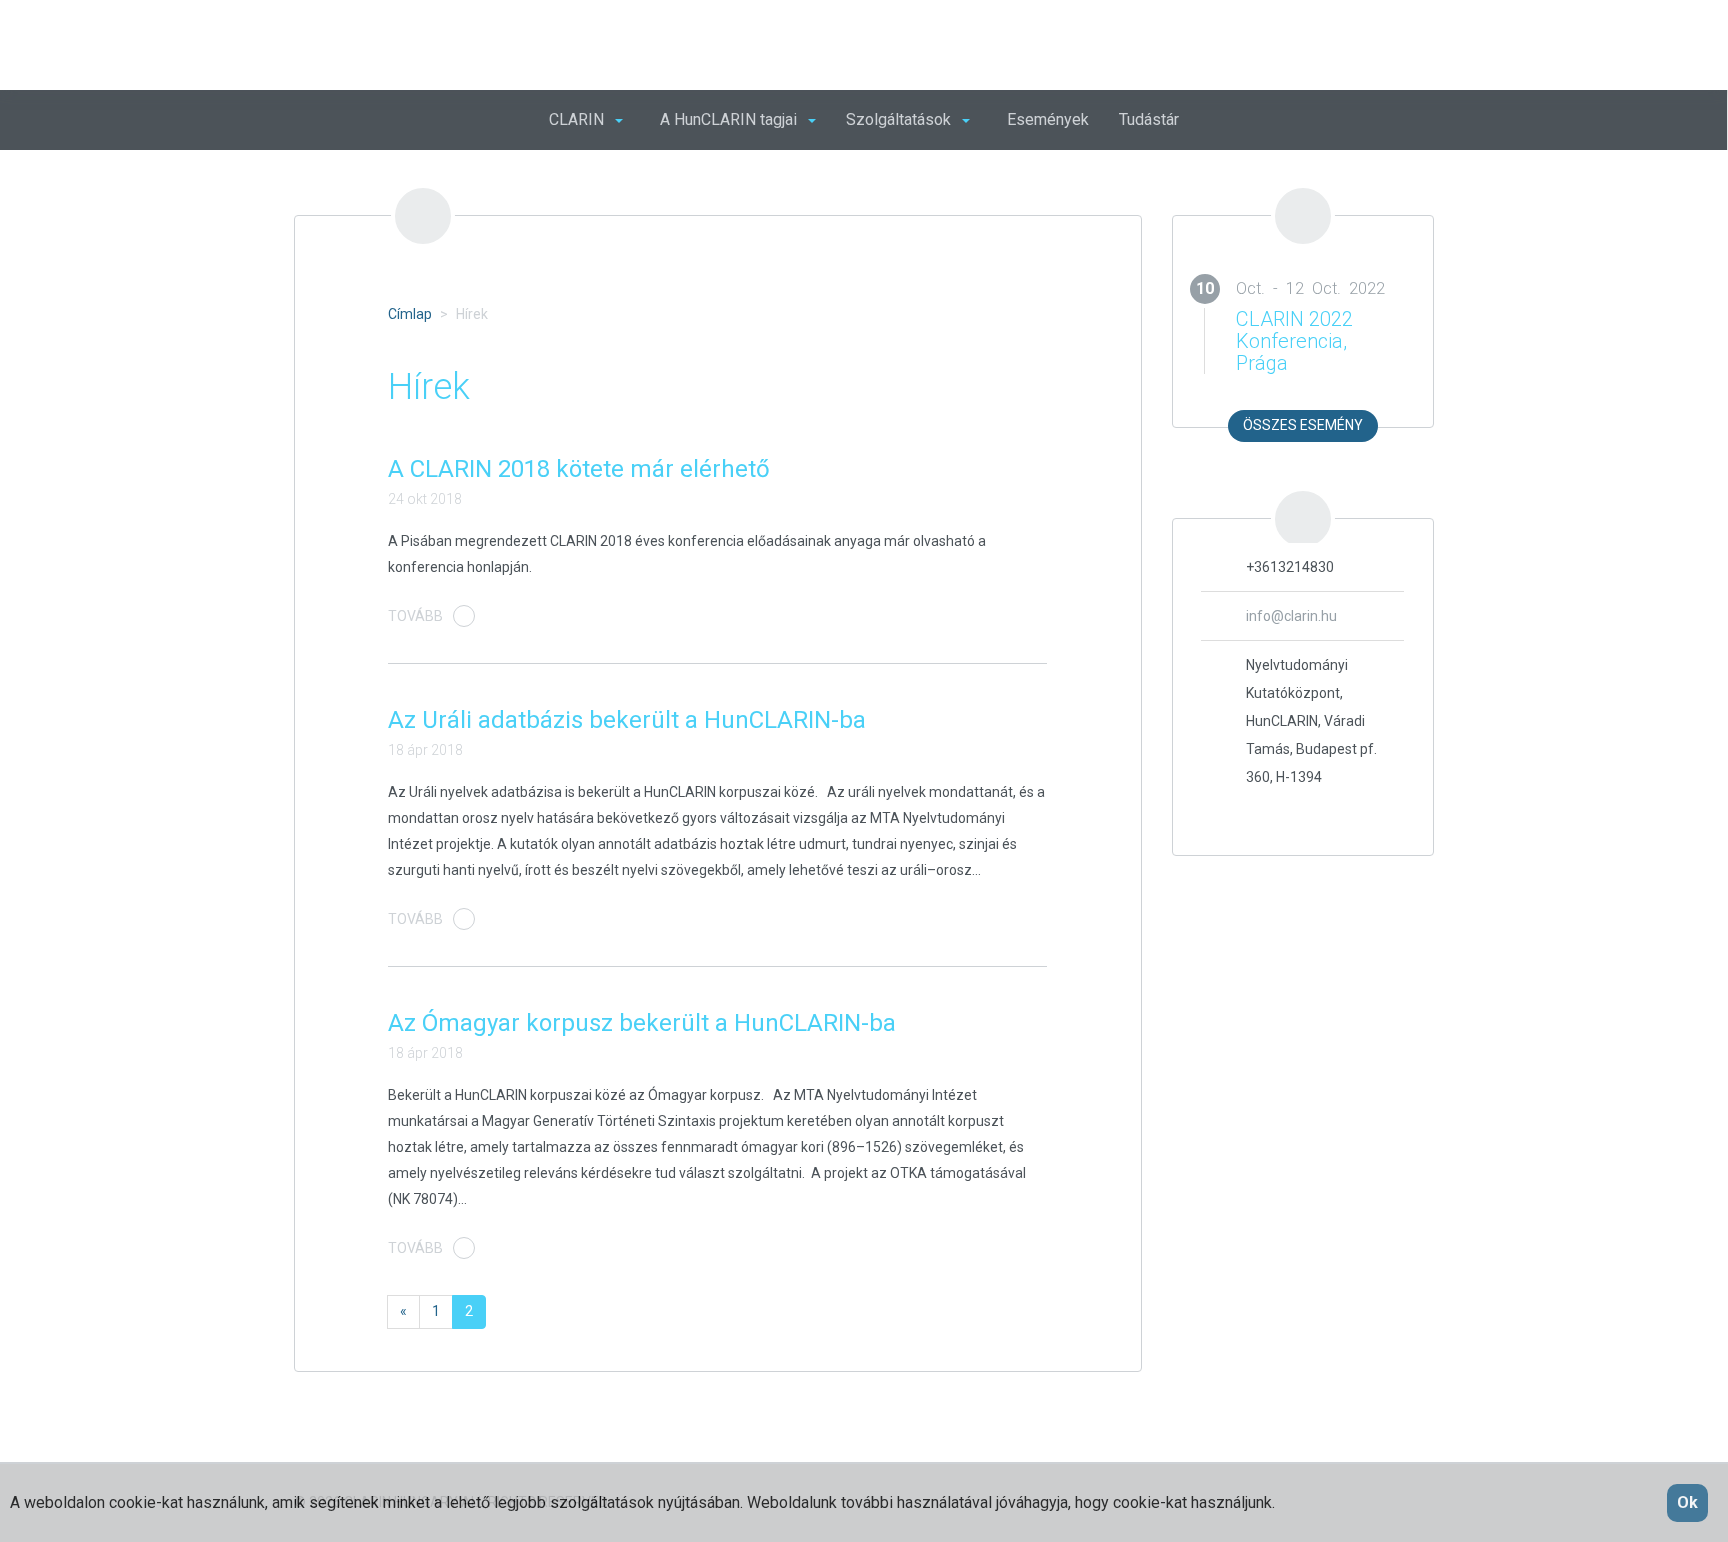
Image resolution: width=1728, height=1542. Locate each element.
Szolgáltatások (900, 119)
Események (1048, 119)
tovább (415, 616)
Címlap (410, 314)
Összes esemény (1303, 425)
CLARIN (578, 119)
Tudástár (1149, 119)
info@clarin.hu (1291, 616)
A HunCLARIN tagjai (730, 119)
